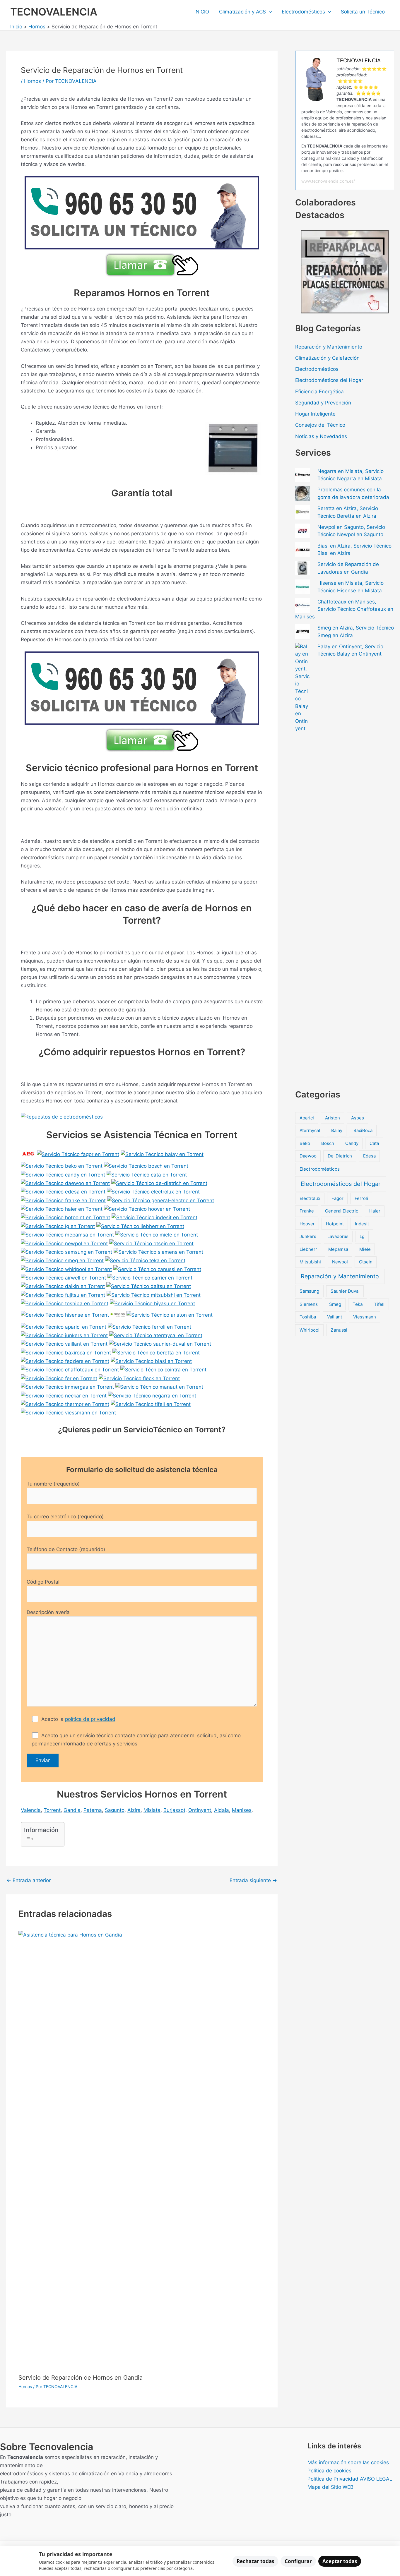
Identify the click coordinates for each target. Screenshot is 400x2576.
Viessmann (365, 1317)
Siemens (309, 1304)
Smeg (335, 1304)
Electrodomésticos (303, 12)
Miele (365, 1249)
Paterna (93, 1810)
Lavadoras (338, 1236)
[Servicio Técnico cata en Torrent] (147, 1174)
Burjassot (174, 1810)
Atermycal (310, 1130)
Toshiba (308, 1317)
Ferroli (361, 1198)
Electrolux (310, 1198)
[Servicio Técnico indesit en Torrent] (154, 1217)
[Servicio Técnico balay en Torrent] (162, 1154)
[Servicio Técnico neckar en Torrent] (64, 1395)
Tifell (379, 1304)
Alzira (134, 1810)
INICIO (202, 12)
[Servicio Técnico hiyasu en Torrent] (152, 1303)
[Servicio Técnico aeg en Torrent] (28, 1154)
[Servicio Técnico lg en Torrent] (58, 1226)
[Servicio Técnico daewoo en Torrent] (65, 1183)
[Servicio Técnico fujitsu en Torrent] (63, 1294)
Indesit (362, 1224)
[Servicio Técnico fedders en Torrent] (65, 1361)
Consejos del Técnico (320, 425)
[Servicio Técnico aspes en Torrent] (118, 1315)
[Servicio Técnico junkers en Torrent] (64, 1335)
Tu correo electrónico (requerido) (65, 1517)
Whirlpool (310, 1330)
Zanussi (339, 1330)
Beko (305, 1143)
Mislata (152, 1810)
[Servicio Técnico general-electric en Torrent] (161, 1200)
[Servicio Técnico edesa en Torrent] (63, 1191)
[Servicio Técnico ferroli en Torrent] (149, 1326)
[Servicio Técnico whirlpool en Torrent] (66, 1269)
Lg (362, 1236)
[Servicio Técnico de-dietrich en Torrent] (159, 1183)
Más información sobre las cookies (348, 2462)
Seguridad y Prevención (323, 403)
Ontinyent (200, 1810)
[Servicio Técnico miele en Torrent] (157, 1234)
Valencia (31, 1810)
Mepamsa (338, 1249)
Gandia (72, 1810)
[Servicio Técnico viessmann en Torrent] (68, 1412)
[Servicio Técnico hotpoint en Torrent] (65, 1217)
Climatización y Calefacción (327, 358)
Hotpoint (335, 1224)
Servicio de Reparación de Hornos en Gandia (81, 2378)
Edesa (369, 1156)
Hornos (33, 81)
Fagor (337, 1198)
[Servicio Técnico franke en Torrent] (63, 1200)
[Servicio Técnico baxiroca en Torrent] (66, 1352)
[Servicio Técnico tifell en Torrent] (151, 1404)
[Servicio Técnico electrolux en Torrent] (153, 1191)
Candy (352, 1143)
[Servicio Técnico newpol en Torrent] (64, 1243)
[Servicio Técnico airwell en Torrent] (63, 1277)
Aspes (358, 1118)
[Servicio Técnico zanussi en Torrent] (157, 1269)
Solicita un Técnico (363, 12)
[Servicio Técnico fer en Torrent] (59, 1378)
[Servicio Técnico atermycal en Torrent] (156, 1335)
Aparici (307, 1118)
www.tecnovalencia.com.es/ (328, 181)
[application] (269, 12)
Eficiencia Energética (319, 392)
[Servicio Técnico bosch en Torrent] (146, 1166)
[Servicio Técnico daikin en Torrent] (63, 1286)
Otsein (366, 1262)
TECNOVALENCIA (54, 12)
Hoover (307, 1224)
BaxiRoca (363, 1130)
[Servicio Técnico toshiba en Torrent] (65, 1303)
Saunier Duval (345, 1291)
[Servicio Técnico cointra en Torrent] (163, 1369)
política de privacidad (90, 1719)
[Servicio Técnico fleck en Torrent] (139, 1378)
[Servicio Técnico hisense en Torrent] (65, 1315)
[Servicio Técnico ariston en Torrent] (170, 1315)
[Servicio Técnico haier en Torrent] (62, 1209)
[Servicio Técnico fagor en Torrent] (78, 1154)
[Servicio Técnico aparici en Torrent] (64, 1326)
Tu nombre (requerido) (53, 1484)
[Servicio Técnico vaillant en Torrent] (64, 1344)
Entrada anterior (29, 1880)
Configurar (298, 2561)
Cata (374, 1143)
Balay (337, 1130)
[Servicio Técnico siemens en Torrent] (158, 1252)
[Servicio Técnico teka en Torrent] (145, 1260)
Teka (358, 1304)
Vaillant (335, 1317)
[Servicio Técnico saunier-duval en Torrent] (160, 1344)
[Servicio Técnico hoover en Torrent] (147, 1209)
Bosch (328, 1143)
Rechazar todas (255, 2561)
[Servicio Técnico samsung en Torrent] (66, 1252)
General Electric (342, 1211)
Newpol (340, 1262)
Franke (307, 1211)
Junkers (308, 1236)
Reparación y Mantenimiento (329, 347)
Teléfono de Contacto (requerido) (66, 1549)
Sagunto (115, 1810)
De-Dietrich (340, 1156)
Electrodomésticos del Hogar (329, 380)
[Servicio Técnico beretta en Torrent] (156, 1352)
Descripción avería (48, 1612)
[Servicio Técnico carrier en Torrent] (150, 1277)
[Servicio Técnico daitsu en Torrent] (149, 1286)
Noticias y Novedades (321, 436)
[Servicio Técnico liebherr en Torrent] (140, 1226)
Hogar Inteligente (315, 414)
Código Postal (43, 1582)
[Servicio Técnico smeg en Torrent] (62, 1260)
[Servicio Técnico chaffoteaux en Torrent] (70, 1369)
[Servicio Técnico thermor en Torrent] (65, 1404)
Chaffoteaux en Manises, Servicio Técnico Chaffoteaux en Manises (344, 609)
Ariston (333, 1118)
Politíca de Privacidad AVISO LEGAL (350, 2479)
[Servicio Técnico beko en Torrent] (62, 1166)
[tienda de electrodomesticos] (142, 1117)
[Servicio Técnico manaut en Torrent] (159, 1387)
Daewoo (308, 1156)
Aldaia (222, 1810)
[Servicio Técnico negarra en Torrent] (152, 1395)
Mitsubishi (310, 1262)
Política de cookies (329, 2471)
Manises (242, 1810)
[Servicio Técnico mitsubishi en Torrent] (154, 1294)
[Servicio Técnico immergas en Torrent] (67, 1387)
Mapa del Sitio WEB (330, 2487)
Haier (375, 1211)
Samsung (309, 1291)
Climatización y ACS (242, 12)
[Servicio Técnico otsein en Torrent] (151, 1243)
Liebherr (308, 1249)
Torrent (52, 1810)
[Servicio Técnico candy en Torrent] (63, 1174)
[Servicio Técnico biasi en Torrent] (151, 1361)
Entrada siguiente (253, 1880)
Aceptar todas (340, 2561)
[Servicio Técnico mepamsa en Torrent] (67, 1234)
